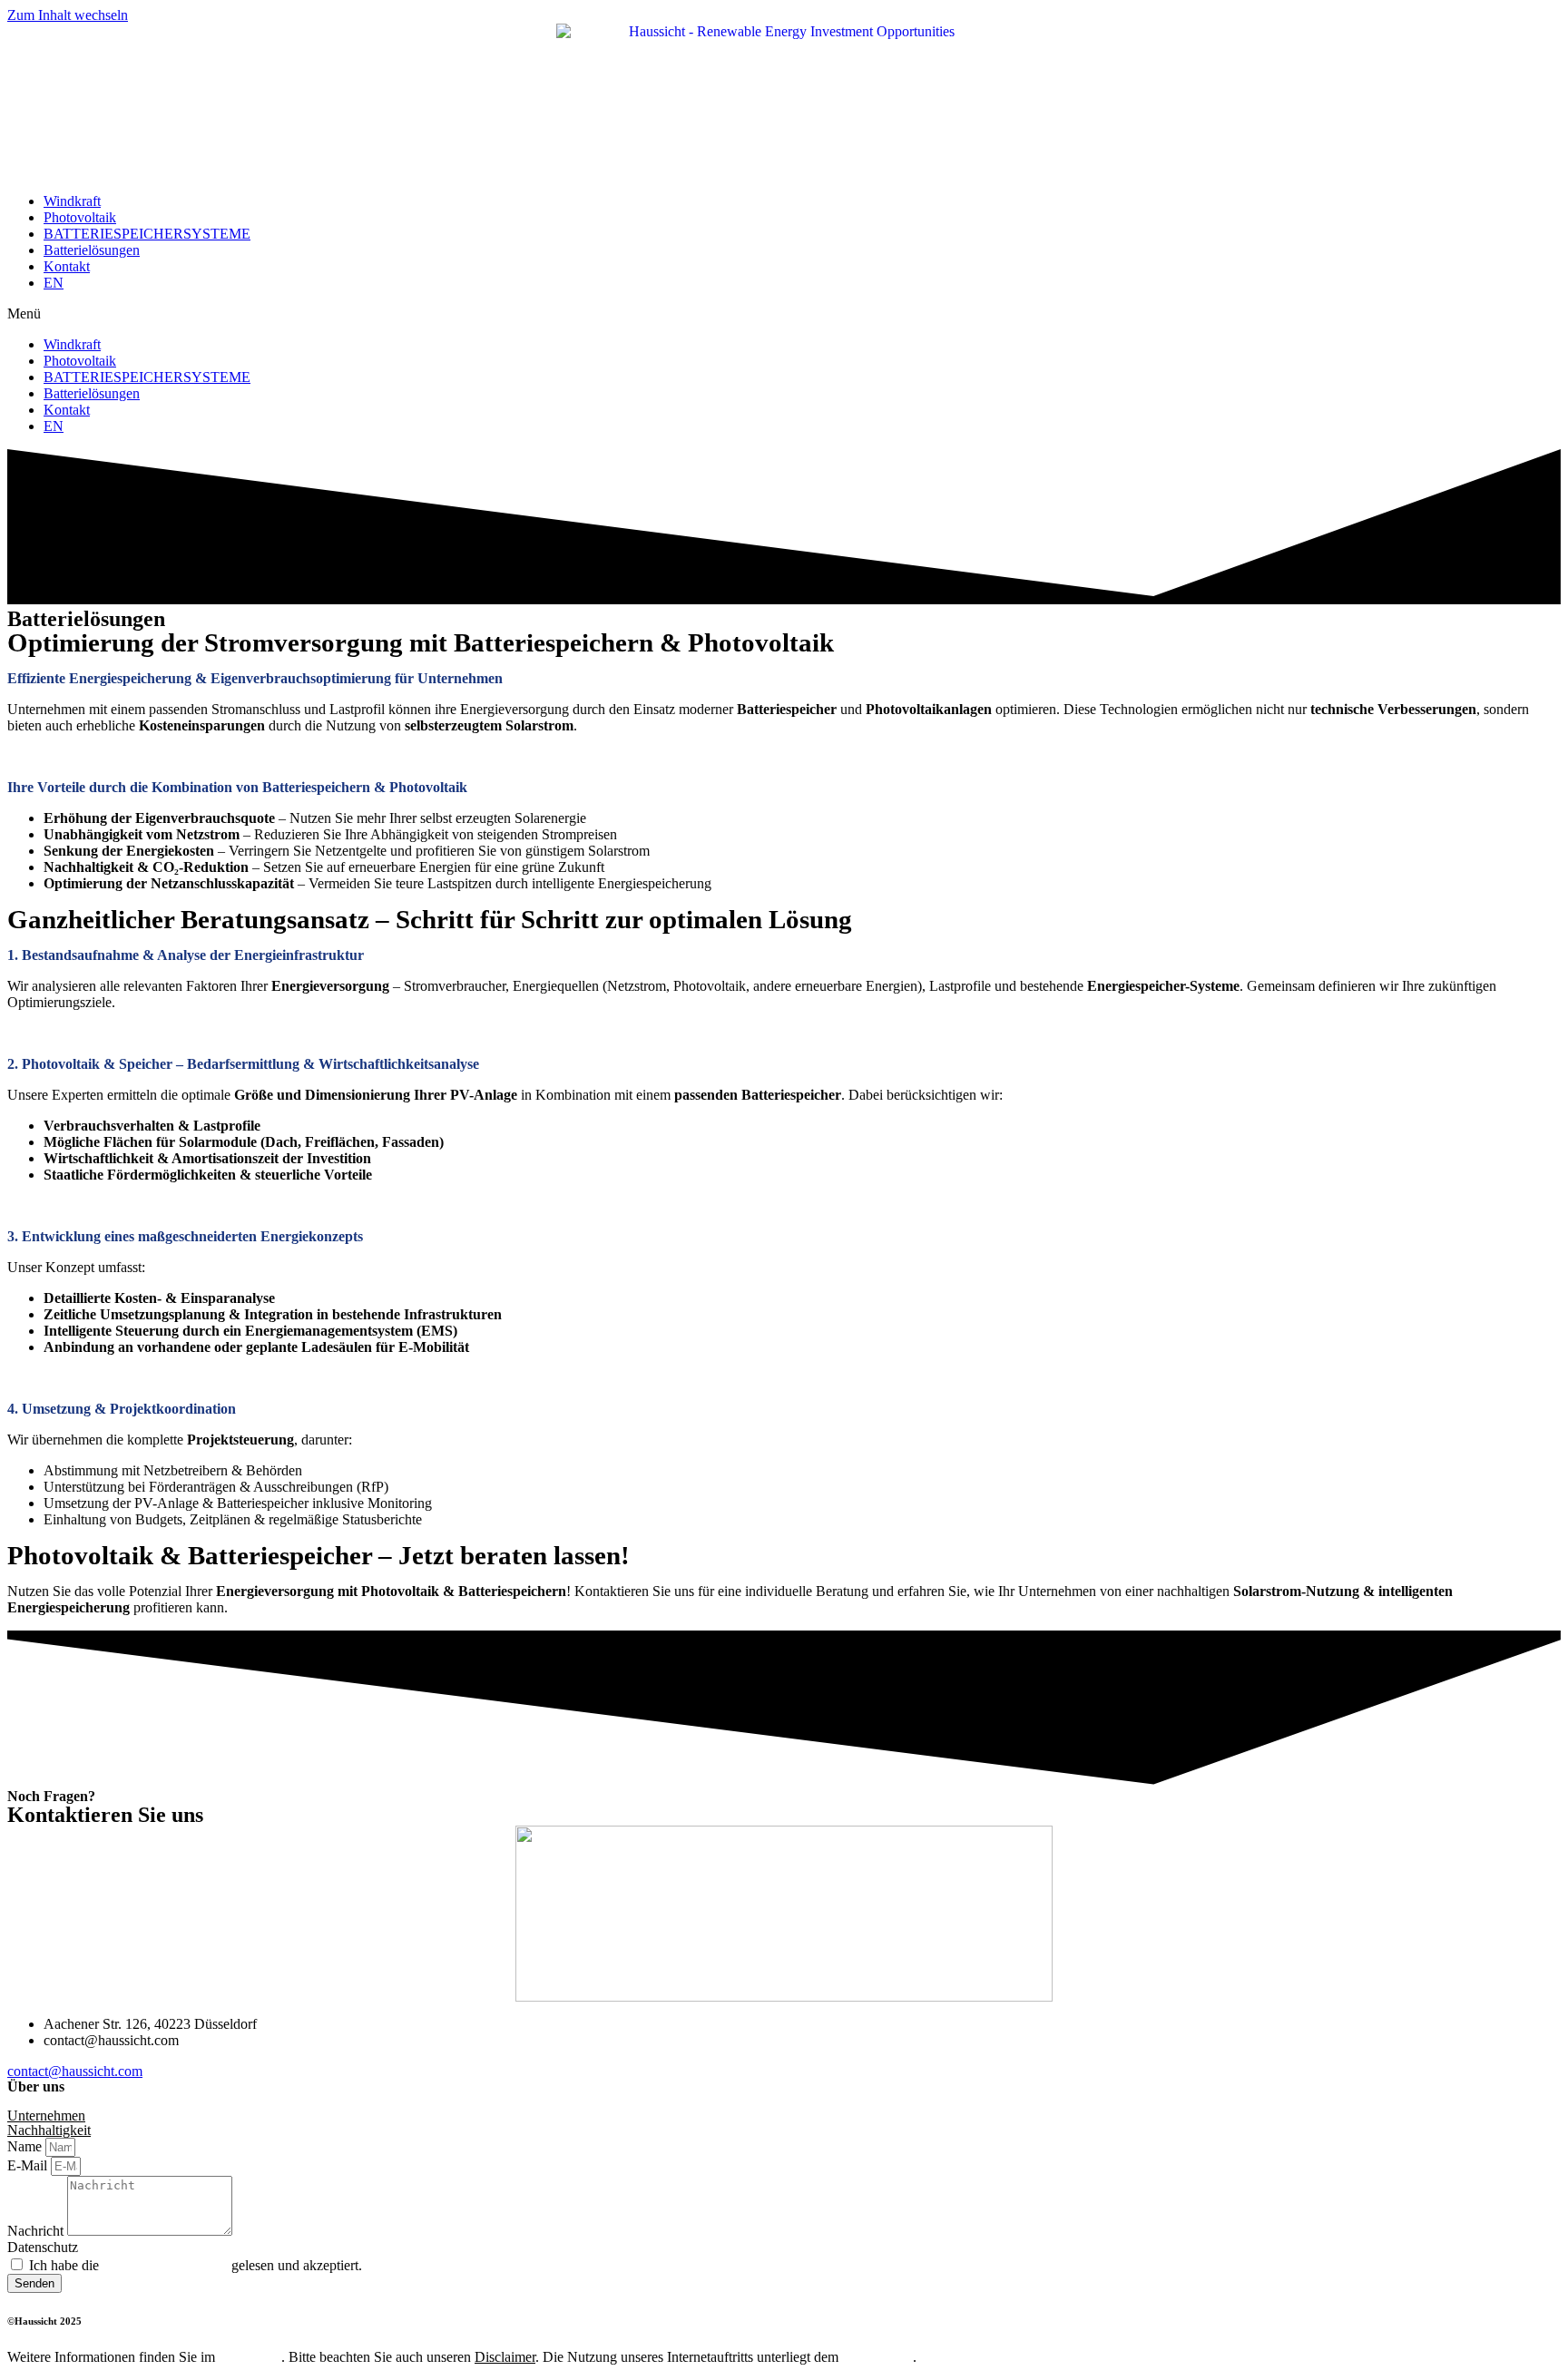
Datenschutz (43, 2247)
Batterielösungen (92, 250)
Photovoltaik (80, 217)
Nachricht (37, 2231)
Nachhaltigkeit (49, 2130)
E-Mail (29, 2165)
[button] (784, 314)
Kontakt (67, 266)
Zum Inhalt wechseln (68, 15)
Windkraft (72, 201)
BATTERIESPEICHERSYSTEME (147, 234)
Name (26, 2146)
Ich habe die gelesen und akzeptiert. (196, 2265)
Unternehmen (46, 2116)
